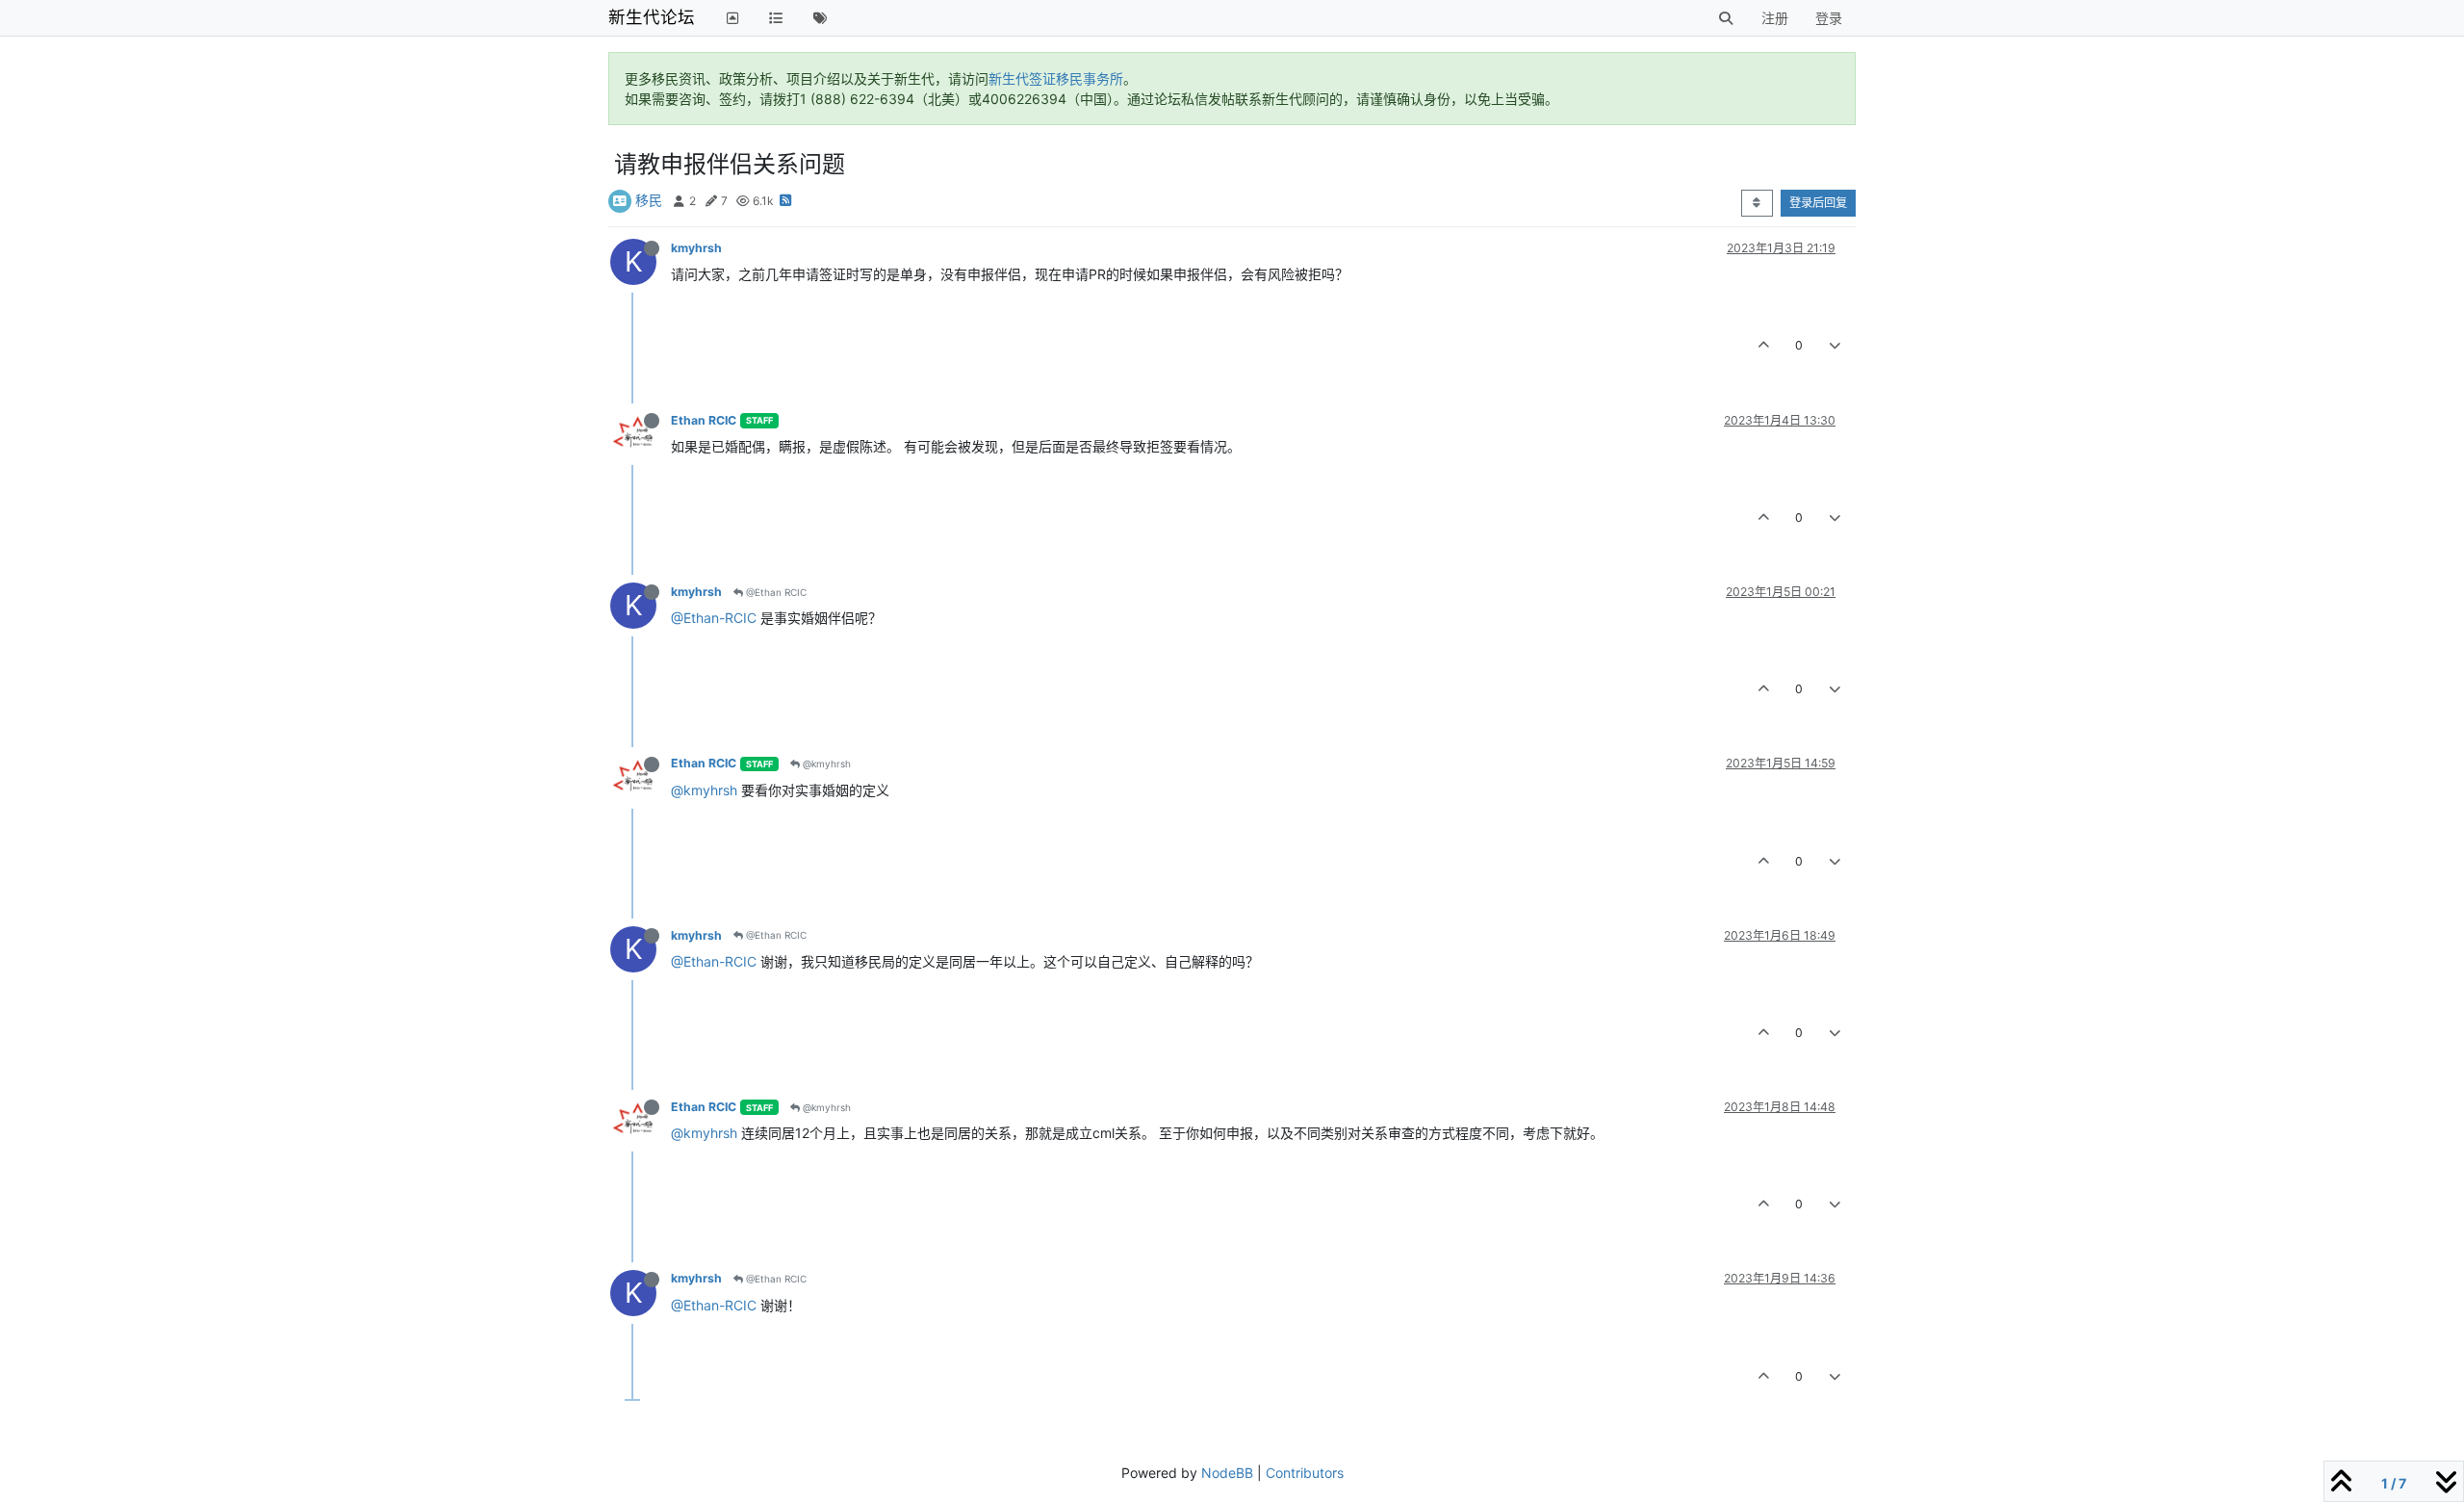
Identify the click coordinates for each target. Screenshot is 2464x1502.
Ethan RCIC (704, 420)
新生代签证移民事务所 (1056, 78)
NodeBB (1227, 1473)
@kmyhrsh (825, 764)
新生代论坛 (652, 17)
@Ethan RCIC (775, 592)
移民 (649, 200)
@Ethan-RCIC (714, 618)
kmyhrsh (696, 248)
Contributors (1305, 1473)
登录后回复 (1818, 203)
